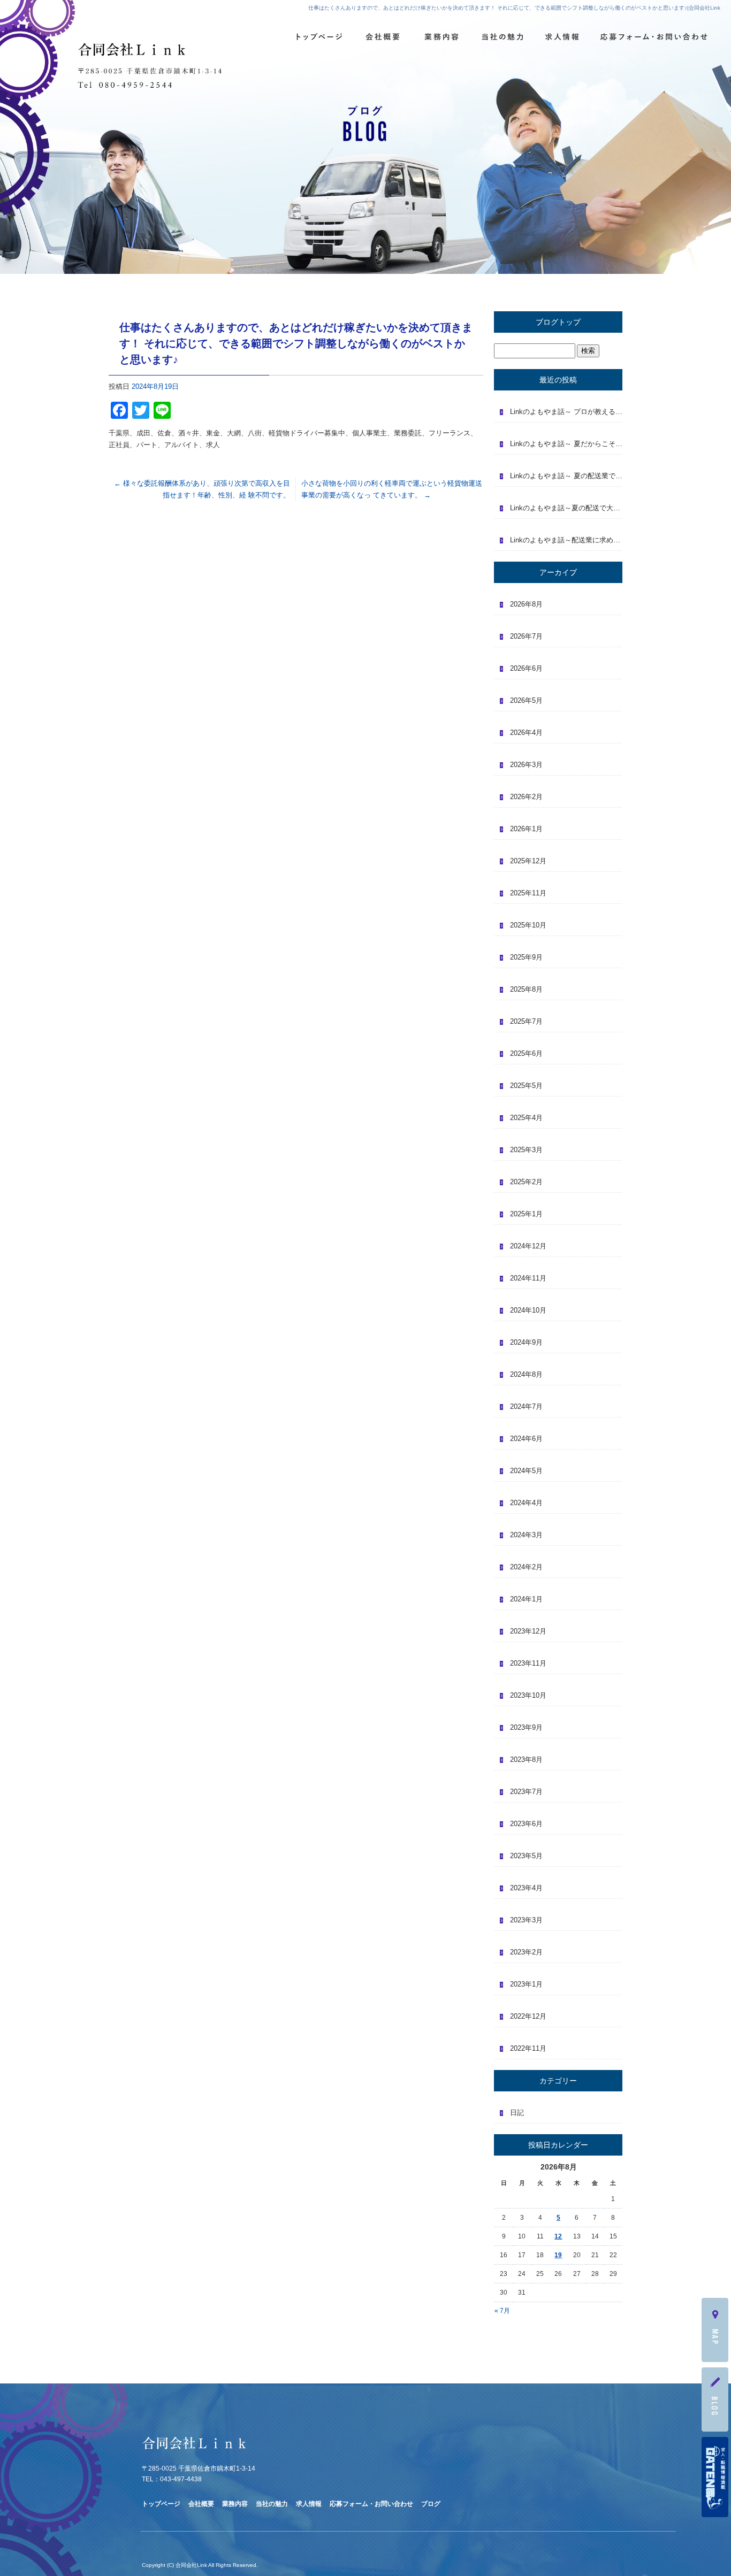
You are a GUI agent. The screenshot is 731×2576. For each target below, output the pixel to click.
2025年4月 (526, 1118)
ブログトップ (558, 322)
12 (558, 2236)
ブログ (431, 2504)
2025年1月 (526, 1214)
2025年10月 (528, 925)
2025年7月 (526, 1021)
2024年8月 (526, 1374)
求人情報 (560, 37)
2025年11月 (528, 893)
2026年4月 (526, 733)
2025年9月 (526, 957)
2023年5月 (526, 1856)
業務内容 (442, 37)
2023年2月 (526, 1952)
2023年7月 (526, 1792)
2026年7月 (526, 636)
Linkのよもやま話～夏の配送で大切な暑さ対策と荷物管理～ (566, 508)
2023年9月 (526, 1727)
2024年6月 (526, 1439)
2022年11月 (528, 2048)
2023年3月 (526, 1920)
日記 (517, 2113)
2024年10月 (528, 1310)
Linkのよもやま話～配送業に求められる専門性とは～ (566, 540)
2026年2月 (526, 797)
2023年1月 (526, 1984)
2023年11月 (528, 1663)
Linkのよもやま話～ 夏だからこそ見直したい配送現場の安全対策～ (566, 444)
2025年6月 (526, 1053)
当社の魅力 (501, 37)
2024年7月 (526, 1406)
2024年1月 (526, 1599)
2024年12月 (528, 1246)
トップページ (318, 37)
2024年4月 (526, 1503)
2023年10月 (528, 1695)
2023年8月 (526, 1759)
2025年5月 (526, 1086)
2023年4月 (526, 1888)
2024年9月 (526, 1342)
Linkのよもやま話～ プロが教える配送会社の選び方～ (566, 412)
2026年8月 (526, 604)
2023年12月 (528, 1631)
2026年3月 (526, 765)
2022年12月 (528, 2016)
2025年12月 (528, 861)
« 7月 (502, 2311)
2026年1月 (526, 829)
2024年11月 (528, 1278)
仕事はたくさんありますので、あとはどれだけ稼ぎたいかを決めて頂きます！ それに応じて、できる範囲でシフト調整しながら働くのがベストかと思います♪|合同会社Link (514, 8)
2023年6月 (526, 1824)
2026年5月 (526, 700)
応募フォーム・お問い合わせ (655, 37)
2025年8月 (526, 989)
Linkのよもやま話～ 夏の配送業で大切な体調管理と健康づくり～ (566, 476)
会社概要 (383, 37)
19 (558, 2255)
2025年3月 (526, 1150)
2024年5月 (526, 1471)
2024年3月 (526, 1535)
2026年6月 (526, 668)
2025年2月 (526, 1182)
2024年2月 (526, 1567)
